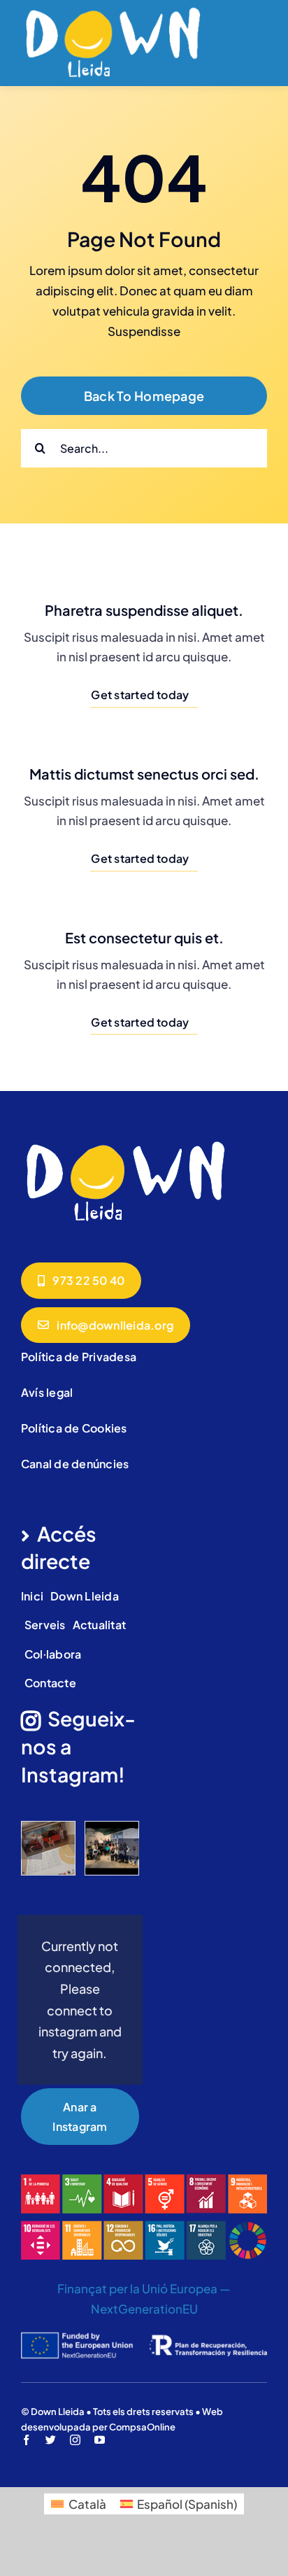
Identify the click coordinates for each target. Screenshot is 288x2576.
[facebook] (26, 2440)
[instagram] (75, 2440)
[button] (31, 1849)
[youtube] (100, 2440)
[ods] (144, 2180)
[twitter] (51, 2440)
